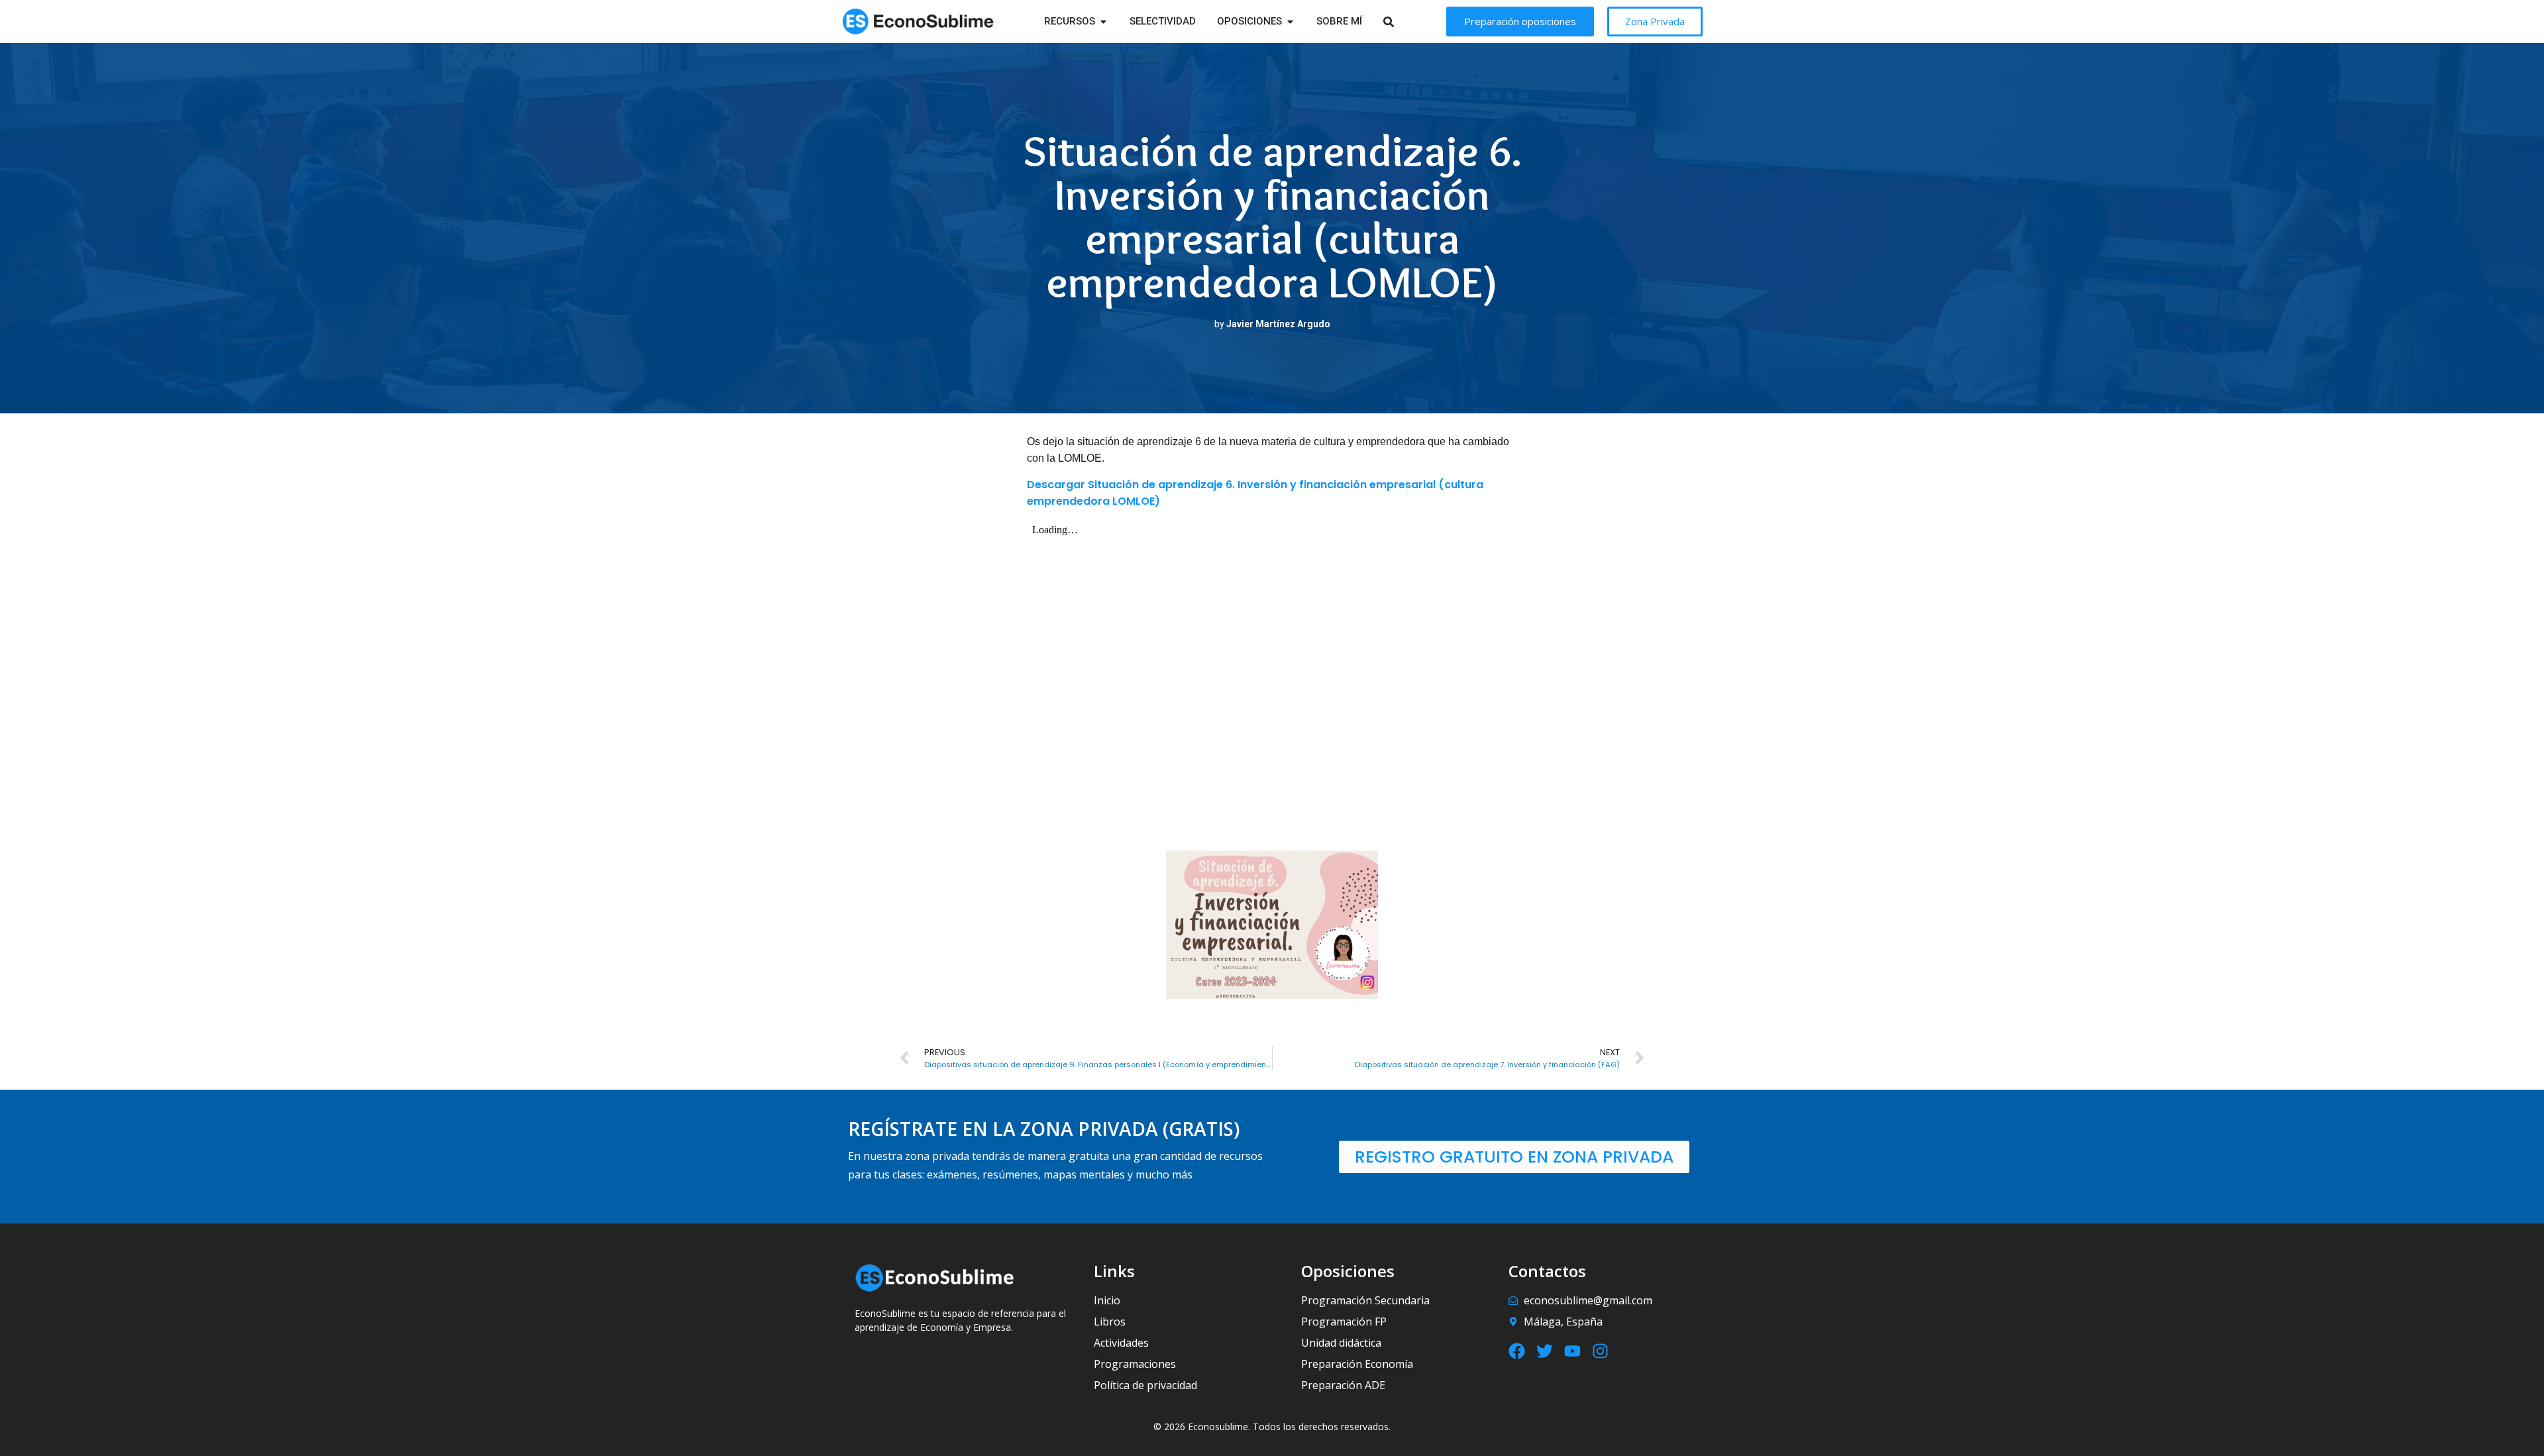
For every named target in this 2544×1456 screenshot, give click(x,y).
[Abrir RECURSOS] (1103, 22)
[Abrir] (1405, 22)
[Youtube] (1572, 1351)
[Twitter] (1545, 1351)
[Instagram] (1600, 1351)
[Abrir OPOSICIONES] (1290, 22)
